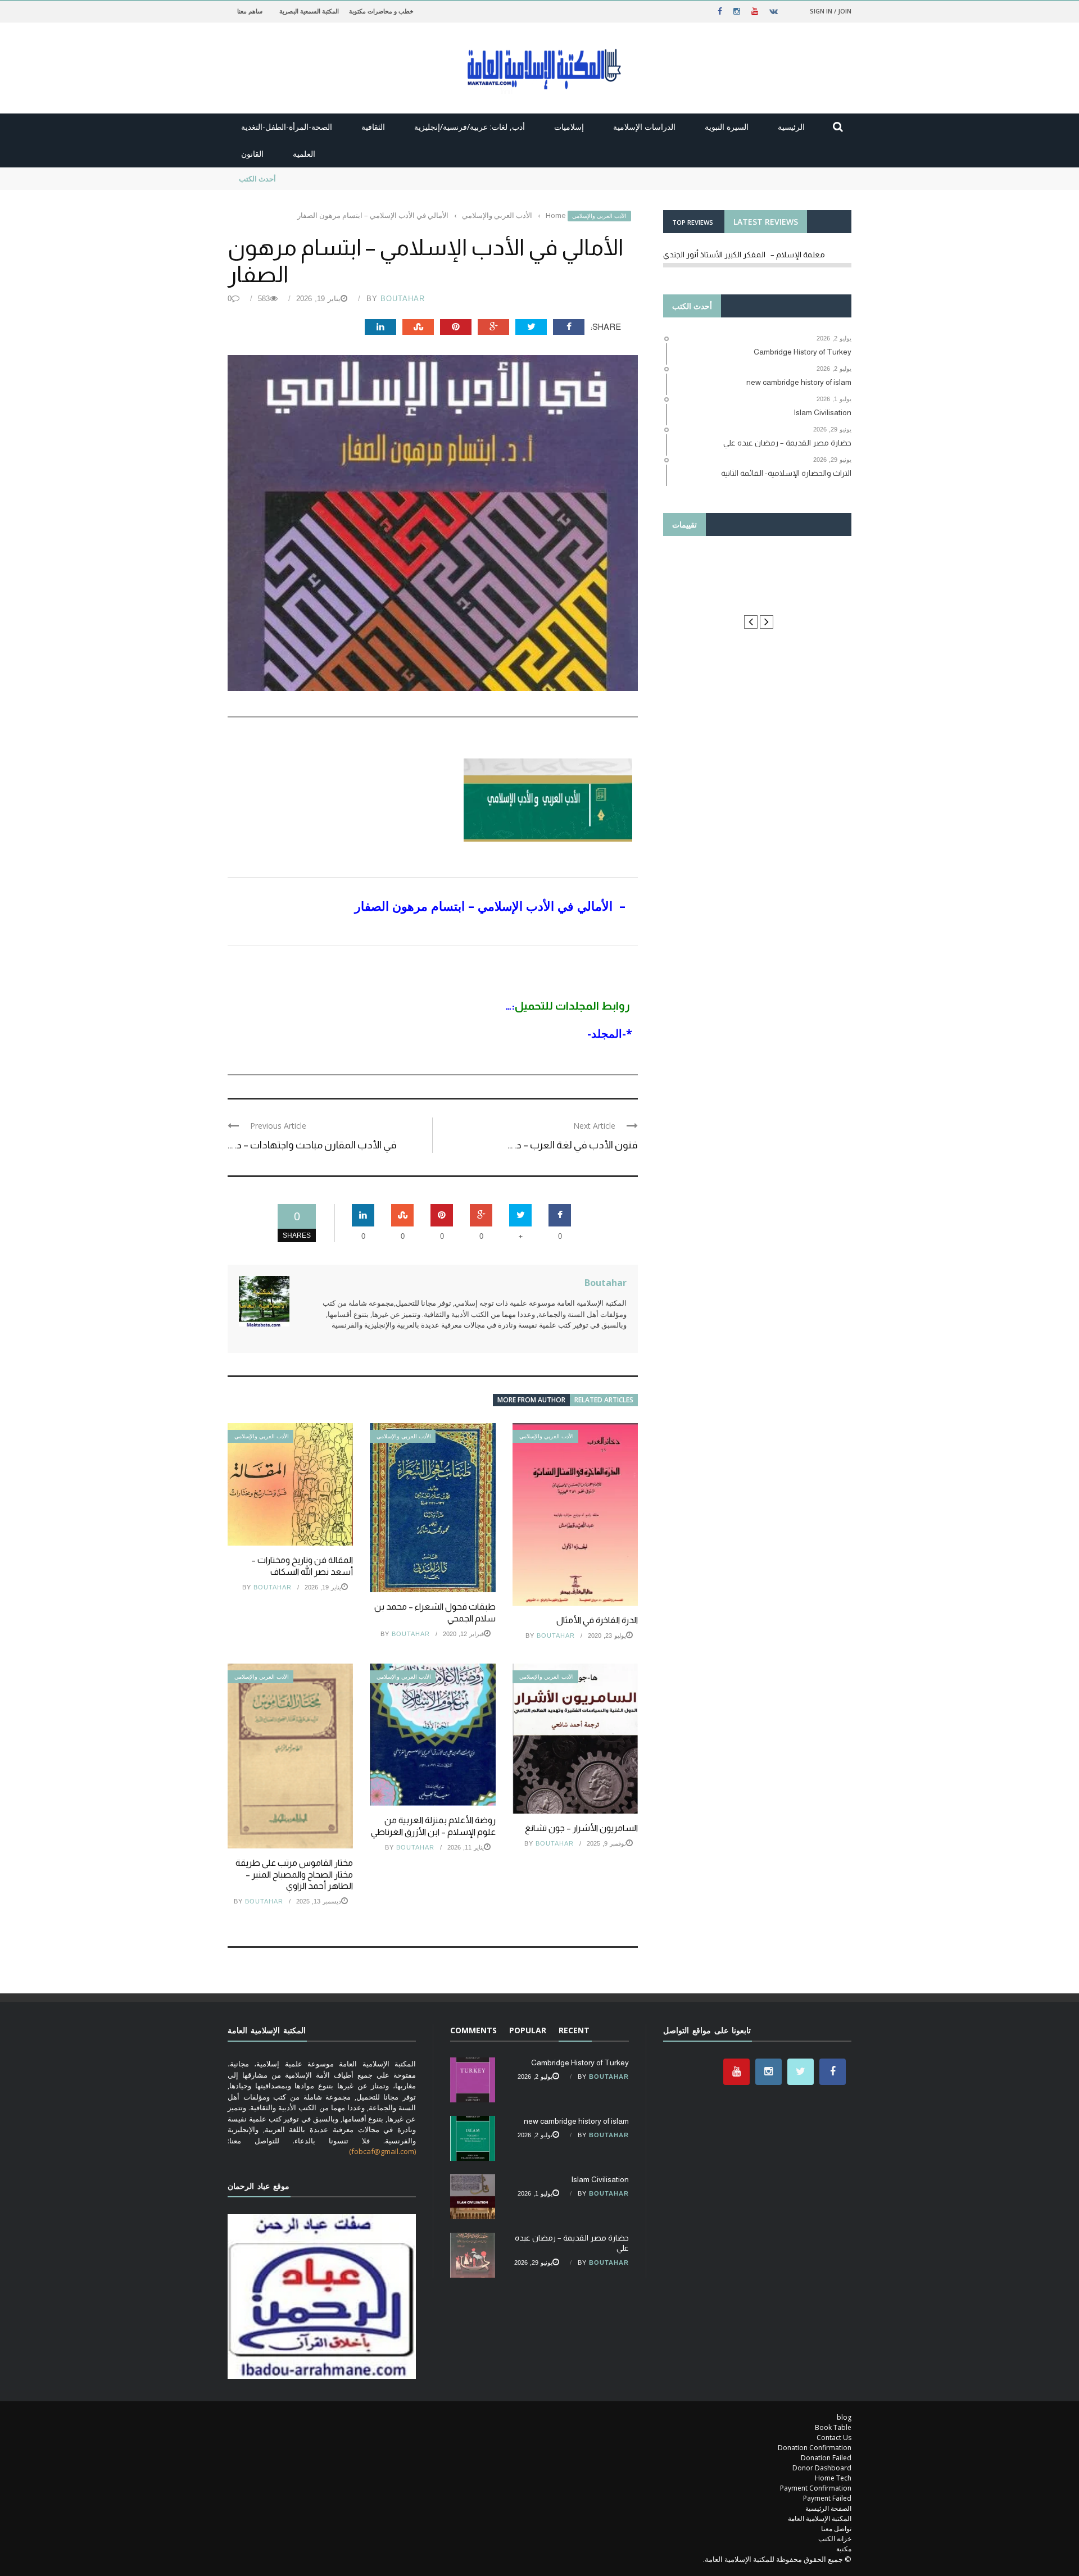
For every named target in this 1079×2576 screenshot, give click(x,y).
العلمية (304, 154)
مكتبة (844, 2549)
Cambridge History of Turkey (580, 2062)
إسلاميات (569, 127)
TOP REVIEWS (693, 222)
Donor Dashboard (822, 2468)
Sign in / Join (831, 11)
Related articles (604, 1400)
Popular (528, 2030)
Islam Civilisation (600, 2179)
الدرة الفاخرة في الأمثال (597, 1620)
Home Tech (833, 2478)
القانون (252, 154)
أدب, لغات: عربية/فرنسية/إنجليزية (470, 127)
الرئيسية (791, 127)
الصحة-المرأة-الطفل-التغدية (287, 127)
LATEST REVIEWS (766, 222)
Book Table (833, 2427)
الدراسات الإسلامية (644, 127)
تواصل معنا (836, 2529)
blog (844, 2417)
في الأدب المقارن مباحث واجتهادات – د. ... (312, 1145)
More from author (531, 1400)
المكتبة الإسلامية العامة (820, 2518)
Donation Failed (826, 2458)
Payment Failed (827, 2498)
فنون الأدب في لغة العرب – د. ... (573, 1145)
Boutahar (403, 299)
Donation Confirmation (815, 2448)
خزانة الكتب (835, 2539)
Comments (473, 2030)
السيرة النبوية (727, 127)
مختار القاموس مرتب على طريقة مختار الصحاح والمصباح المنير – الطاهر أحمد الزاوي (294, 1875)
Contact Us (834, 2438)
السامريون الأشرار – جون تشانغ (581, 1828)
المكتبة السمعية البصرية (309, 11)
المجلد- (605, 1033)
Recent (574, 2030)
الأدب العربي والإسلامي (599, 216)
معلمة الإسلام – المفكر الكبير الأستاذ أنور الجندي (744, 255)
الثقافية (373, 127)
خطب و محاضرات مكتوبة (381, 11)
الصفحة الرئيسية (828, 2508)
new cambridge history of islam (576, 2121)
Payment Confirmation (816, 2488)
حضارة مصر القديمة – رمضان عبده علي (347, 179)
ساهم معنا (250, 11)
